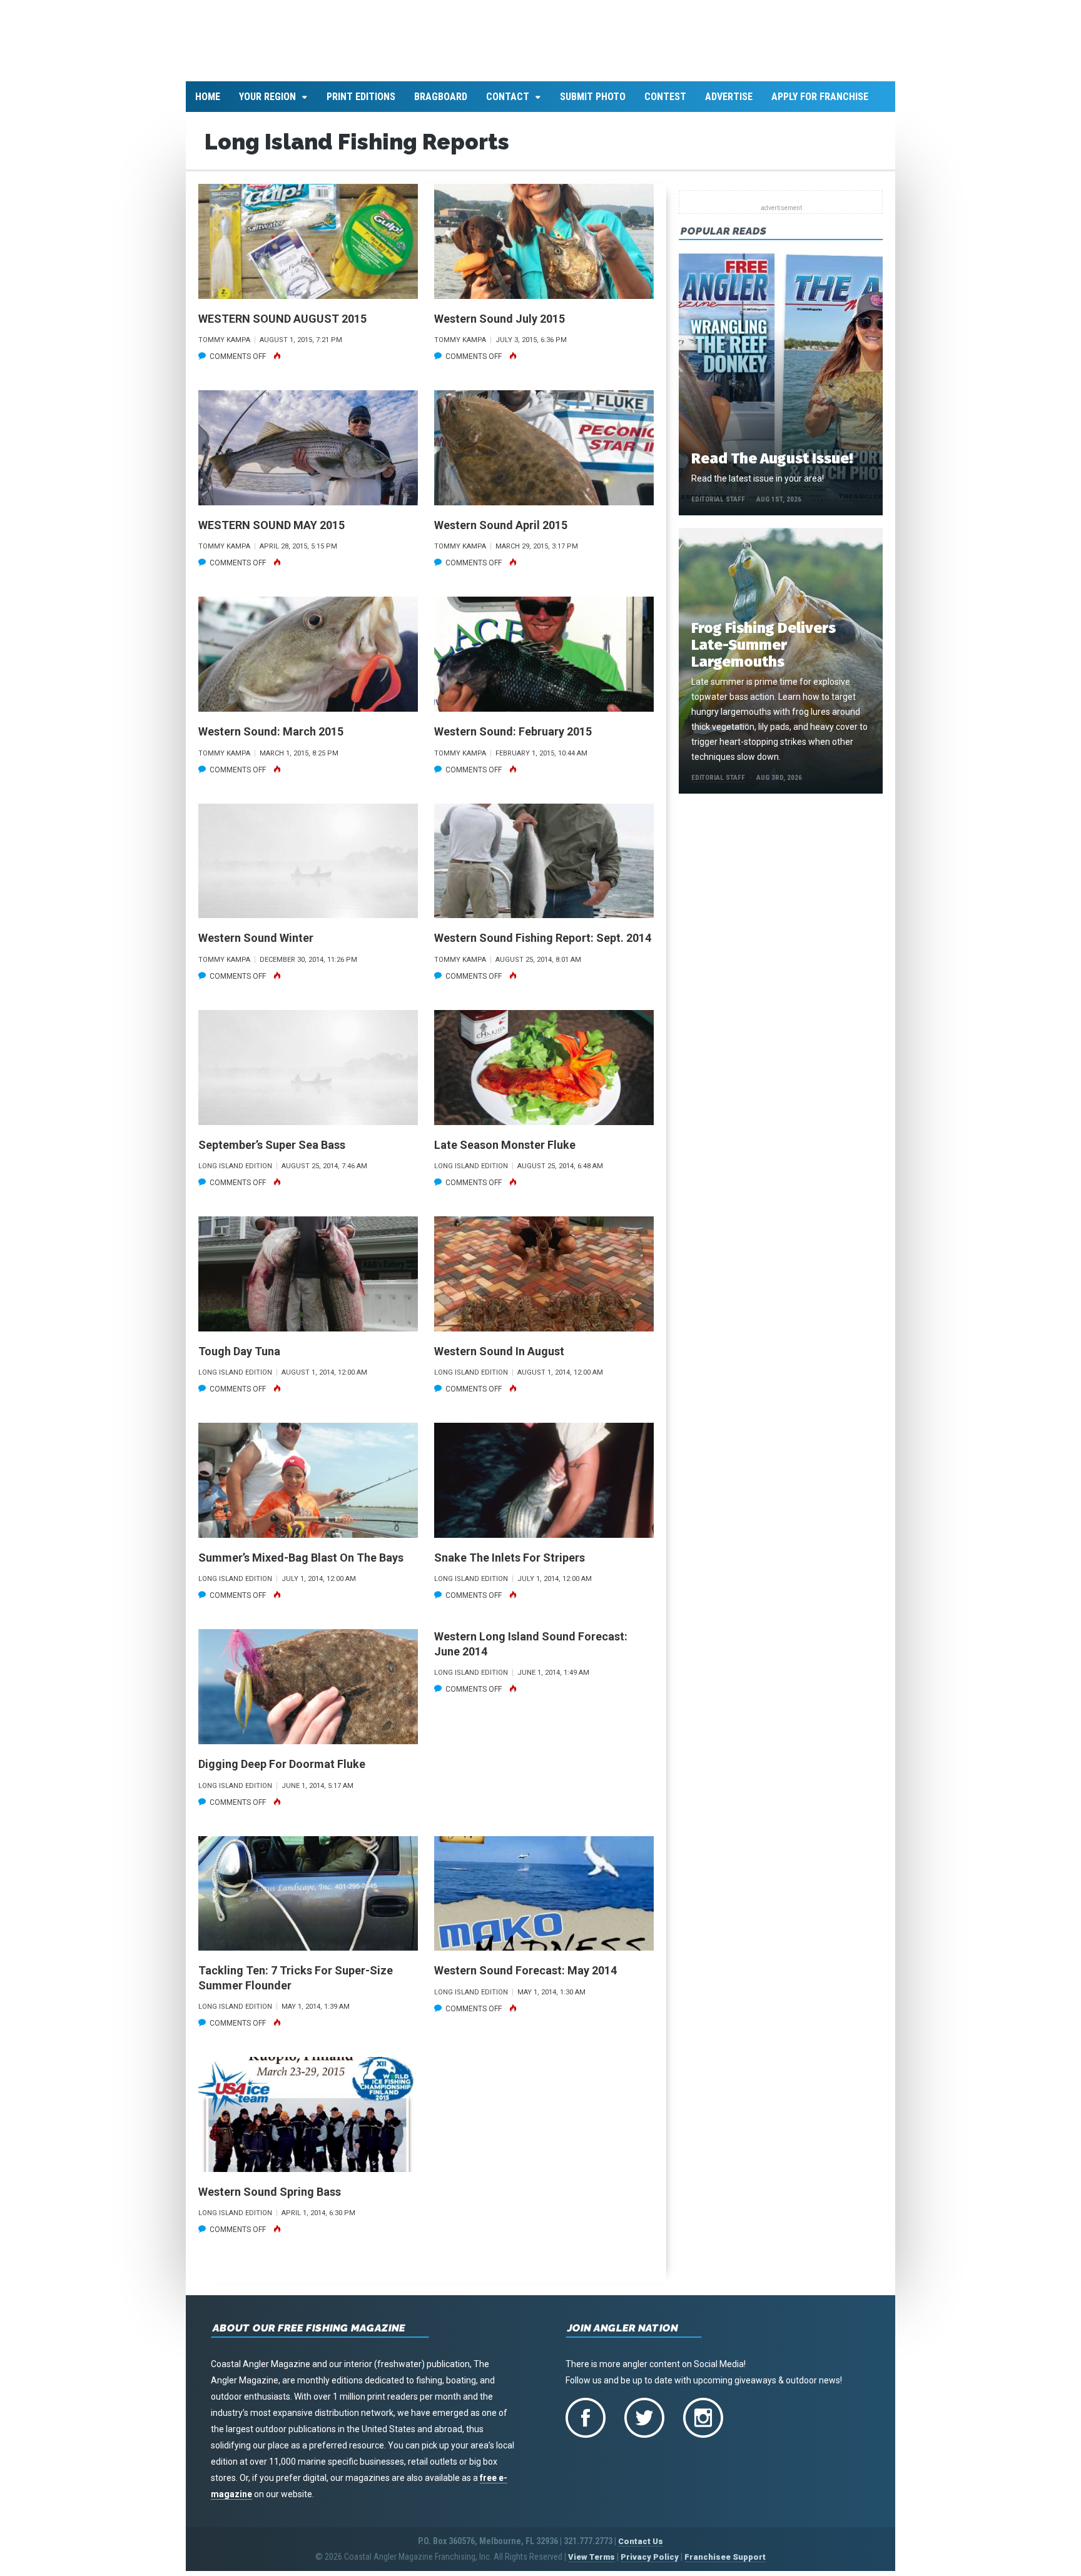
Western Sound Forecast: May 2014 (525, 1978)
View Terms (591, 2564)
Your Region (267, 104)
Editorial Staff (718, 507)
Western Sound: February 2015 (513, 739)
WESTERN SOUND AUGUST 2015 (282, 326)
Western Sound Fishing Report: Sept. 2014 (543, 945)
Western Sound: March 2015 (271, 739)
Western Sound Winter (256, 945)
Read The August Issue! (772, 466)
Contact (508, 104)
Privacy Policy (650, 2564)
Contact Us (641, 2549)
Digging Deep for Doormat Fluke (282, 1771)
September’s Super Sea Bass (272, 1152)
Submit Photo (593, 104)
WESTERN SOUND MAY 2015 (272, 532)
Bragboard (441, 104)
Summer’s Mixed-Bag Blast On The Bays (301, 1564)
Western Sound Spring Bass (270, 2199)
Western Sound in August (499, 1358)
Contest (665, 104)
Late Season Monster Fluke (505, 1152)
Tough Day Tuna (239, 1358)
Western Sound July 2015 (500, 326)
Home (208, 104)
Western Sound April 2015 (501, 532)
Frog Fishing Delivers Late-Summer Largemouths (764, 652)
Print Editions (361, 104)
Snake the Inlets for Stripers (510, 1564)
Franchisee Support (725, 2564)
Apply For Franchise (820, 104)
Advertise (729, 104)
